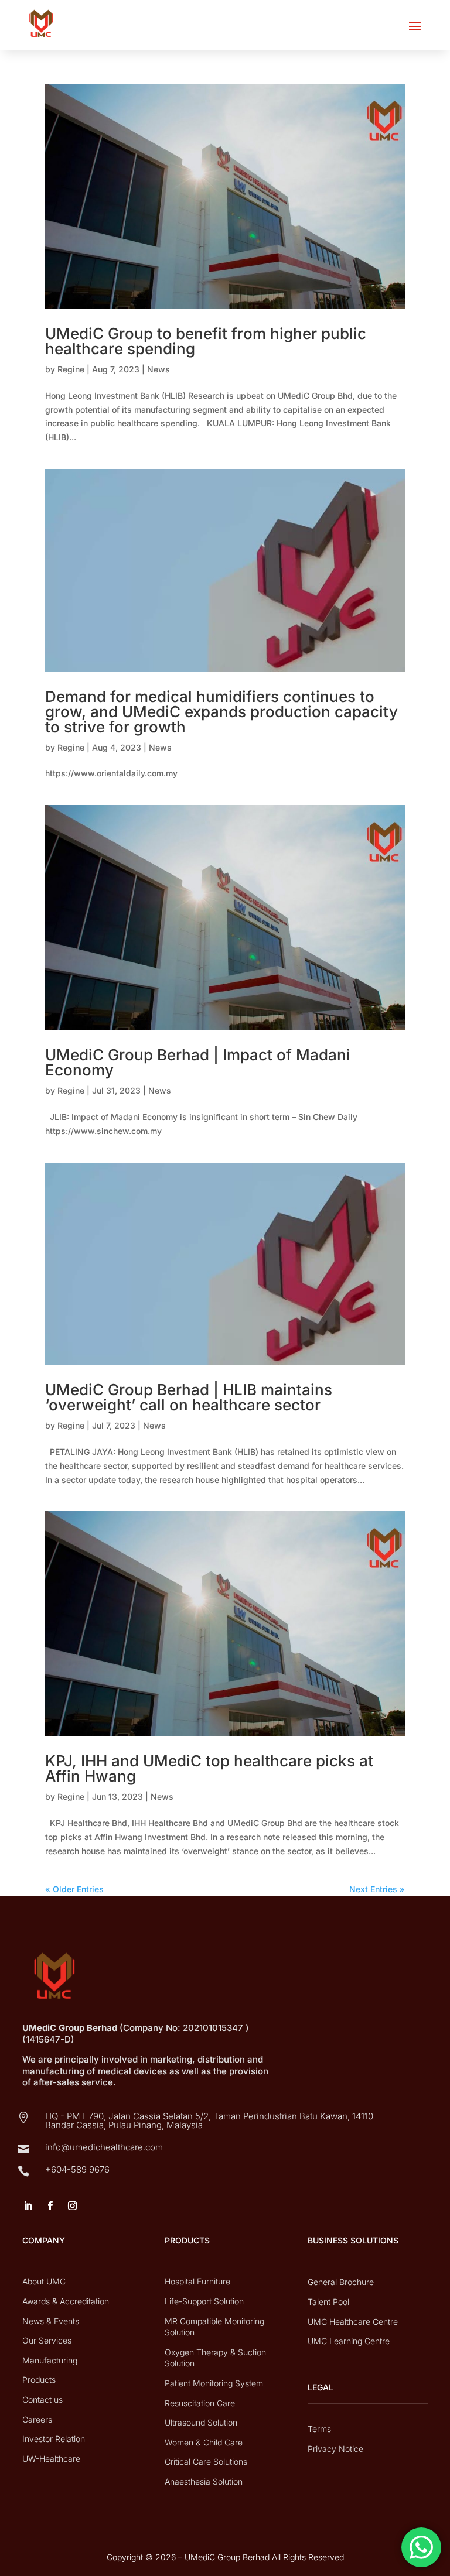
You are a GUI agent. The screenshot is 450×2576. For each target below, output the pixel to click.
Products (39, 2380)
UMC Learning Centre (349, 2341)
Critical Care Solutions (206, 2462)
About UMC (44, 2281)
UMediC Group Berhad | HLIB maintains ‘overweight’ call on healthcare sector (189, 1397)
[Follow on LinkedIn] (28, 2206)
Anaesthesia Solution (204, 2481)
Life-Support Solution (204, 2301)
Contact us (42, 2399)
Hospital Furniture (197, 2281)
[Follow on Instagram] (72, 2206)
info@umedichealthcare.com (104, 2147)
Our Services (47, 2340)
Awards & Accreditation (66, 2301)
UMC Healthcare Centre (353, 2322)
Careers (37, 2419)
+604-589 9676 (77, 2169)
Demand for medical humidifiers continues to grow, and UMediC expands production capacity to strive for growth (221, 712)
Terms (319, 2429)
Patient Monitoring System (214, 2383)
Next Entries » (377, 1889)
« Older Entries (74, 1889)
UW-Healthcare (51, 2459)
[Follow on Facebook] (50, 2206)
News (158, 369)
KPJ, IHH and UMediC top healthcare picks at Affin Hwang (209, 1768)
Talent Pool (328, 2302)
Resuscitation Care (200, 2403)
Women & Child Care (204, 2442)
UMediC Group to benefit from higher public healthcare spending (206, 341)
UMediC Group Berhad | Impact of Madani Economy (198, 1062)
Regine (71, 369)
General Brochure (341, 2282)
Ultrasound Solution (201, 2422)
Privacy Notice (335, 2449)
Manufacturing (50, 2360)
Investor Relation (54, 2439)
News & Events (51, 2321)
